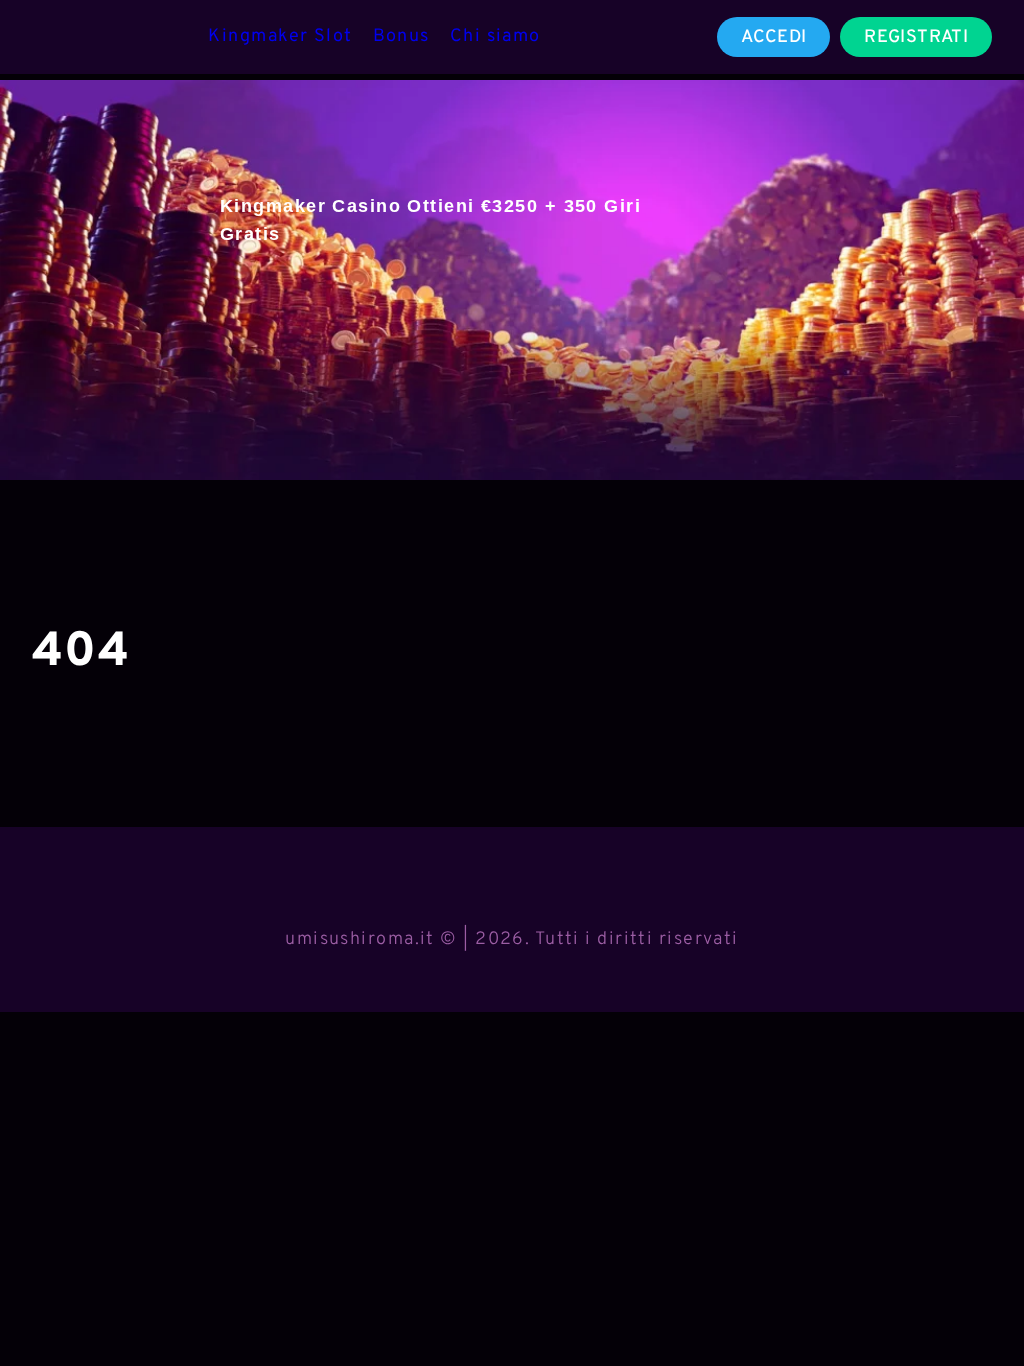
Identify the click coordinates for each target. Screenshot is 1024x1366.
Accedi (773, 37)
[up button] (973, 1299)
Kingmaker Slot (280, 36)
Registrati (916, 37)
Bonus (401, 36)
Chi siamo (495, 36)
